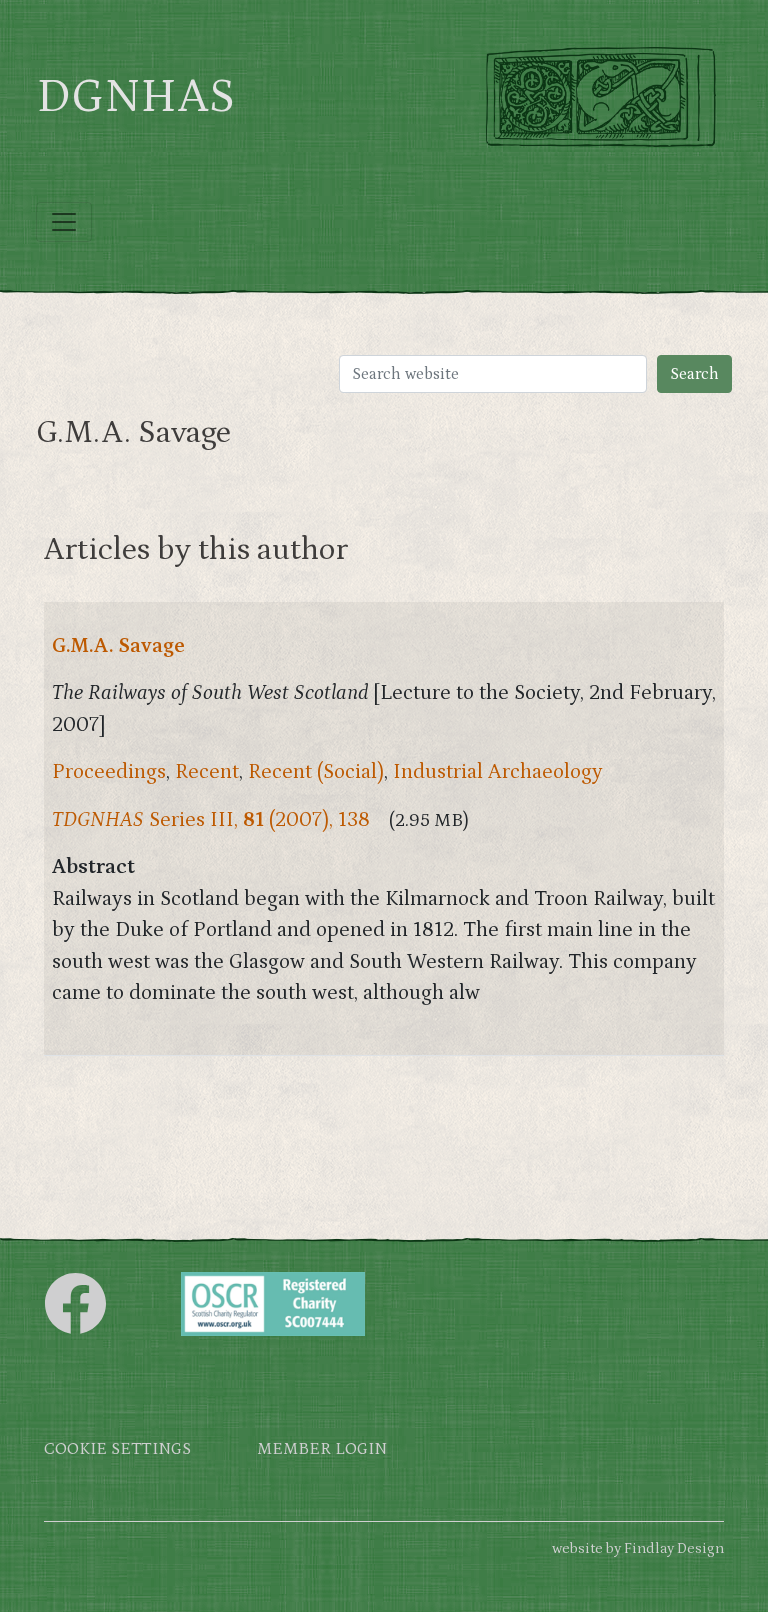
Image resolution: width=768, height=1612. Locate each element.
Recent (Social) (316, 772)
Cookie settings (117, 1449)
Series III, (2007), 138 (211, 820)
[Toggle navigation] (64, 222)
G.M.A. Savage (118, 646)
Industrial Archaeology (498, 772)
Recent (207, 772)
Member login (322, 1449)
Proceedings (109, 772)
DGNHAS (135, 97)
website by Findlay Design (638, 1548)
